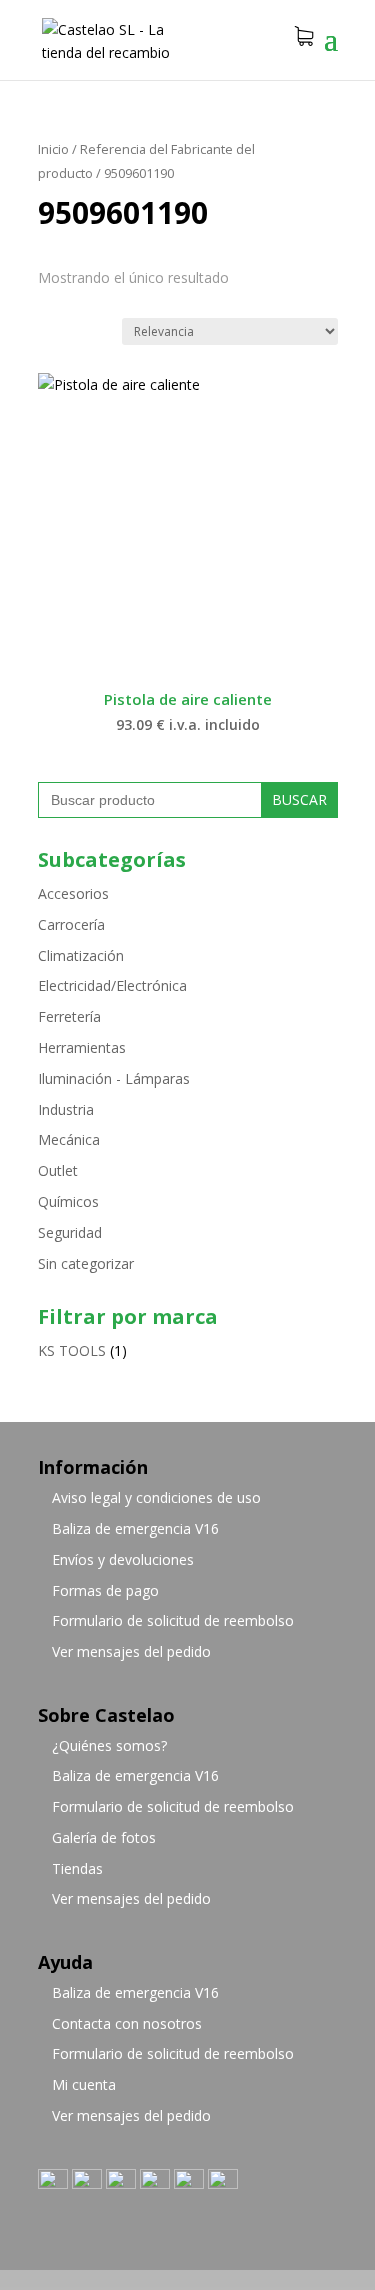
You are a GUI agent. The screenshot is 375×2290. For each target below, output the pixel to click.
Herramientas (82, 1047)
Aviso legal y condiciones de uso (156, 1497)
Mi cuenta (84, 2084)
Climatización (81, 955)
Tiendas (77, 1868)
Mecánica (69, 1139)
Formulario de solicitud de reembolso (173, 1620)
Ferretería (69, 1016)
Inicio (53, 149)
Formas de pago (105, 1590)
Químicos (68, 1201)
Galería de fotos (104, 1837)
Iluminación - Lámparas (114, 1078)
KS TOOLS (72, 1350)
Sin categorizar (86, 1263)
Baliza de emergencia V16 (135, 1528)
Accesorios (73, 893)
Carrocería (71, 924)
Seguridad (70, 1232)
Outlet (58, 1170)
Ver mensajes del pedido (131, 1651)
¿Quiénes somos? (109, 1745)
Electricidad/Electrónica (112, 985)
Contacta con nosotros (127, 2023)
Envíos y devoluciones (123, 1559)
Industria (66, 1109)
